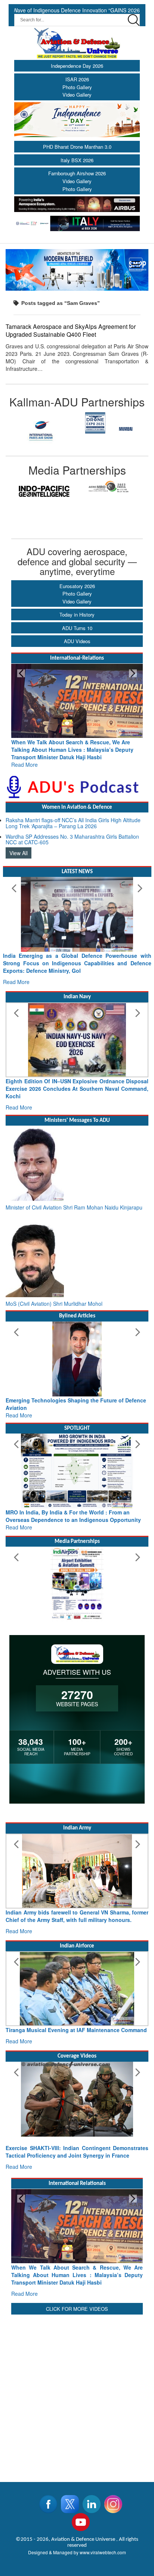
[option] (72, 423)
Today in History (77, 615)
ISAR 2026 (77, 79)
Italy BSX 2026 (77, 160)
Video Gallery (77, 95)
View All (19, 853)
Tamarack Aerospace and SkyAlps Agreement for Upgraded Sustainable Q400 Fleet (71, 330)
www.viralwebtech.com (103, 2552)
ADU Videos (77, 641)
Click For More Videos (77, 2309)
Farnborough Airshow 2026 (77, 173)
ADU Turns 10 (77, 628)
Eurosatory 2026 (77, 586)
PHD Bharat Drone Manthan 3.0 (77, 147)
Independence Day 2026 (77, 66)
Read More (135, 757)
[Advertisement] (77, 2394)
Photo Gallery (77, 87)
